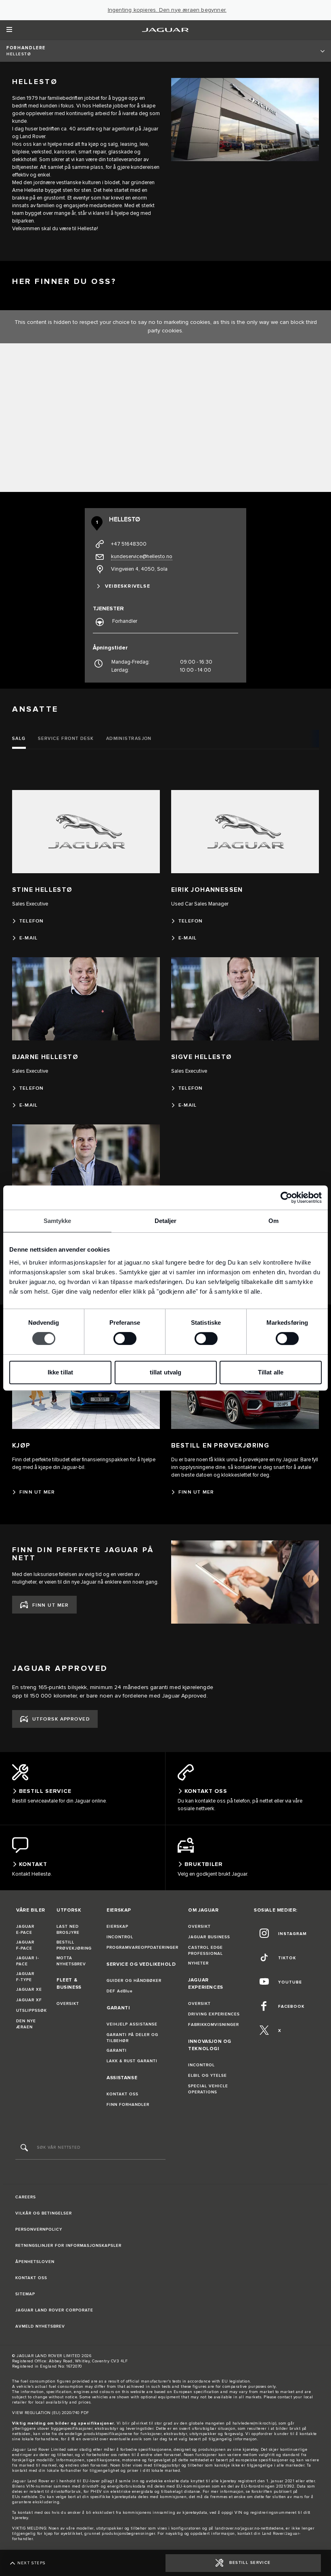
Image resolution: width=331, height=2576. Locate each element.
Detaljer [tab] (166, 1221)
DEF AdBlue (120, 1991)
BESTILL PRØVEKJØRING (74, 1945)
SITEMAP (25, 2294)
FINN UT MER (51, 1605)
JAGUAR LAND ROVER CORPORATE (54, 2310)
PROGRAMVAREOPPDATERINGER (142, 1948)
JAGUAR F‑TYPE (25, 1977)
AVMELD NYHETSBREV (40, 2326)
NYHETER (198, 1963)
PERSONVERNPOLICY (39, 2229)
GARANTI (117, 2051)
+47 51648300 (129, 544)
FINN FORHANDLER (128, 2105)
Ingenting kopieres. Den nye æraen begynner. (167, 10)
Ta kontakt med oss (31, 2513)
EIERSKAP (117, 1927)
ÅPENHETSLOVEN (35, 2262)
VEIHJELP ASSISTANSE (132, 2024)
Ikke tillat (60, 1372)
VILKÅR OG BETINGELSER (44, 2213)
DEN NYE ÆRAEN (26, 2024)
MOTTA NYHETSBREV (71, 1961)
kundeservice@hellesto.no (142, 557)
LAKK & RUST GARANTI (132, 2061)
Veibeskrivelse (128, 586)
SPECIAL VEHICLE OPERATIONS (208, 2089)
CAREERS (26, 2197)
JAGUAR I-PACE (28, 1961)
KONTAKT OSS (123, 2094)
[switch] (125, 1338)
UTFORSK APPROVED (61, 1719)
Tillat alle (271, 1372)
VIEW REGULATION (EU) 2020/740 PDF (51, 2413)
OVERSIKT (68, 2004)
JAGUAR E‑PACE (25, 1930)
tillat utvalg (165, 1372)
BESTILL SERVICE (250, 2563)
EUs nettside (25, 2497)
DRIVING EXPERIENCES (214, 2014)
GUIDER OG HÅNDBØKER (134, 1981)
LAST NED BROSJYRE (68, 1930)
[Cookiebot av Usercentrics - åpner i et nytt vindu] (286, 1198)
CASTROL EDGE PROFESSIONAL (205, 1951)
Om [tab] (273, 1221)
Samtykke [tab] (58, 1221)
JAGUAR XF (29, 2000)
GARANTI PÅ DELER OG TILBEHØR (132, 2038)
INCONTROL (120, 1937)
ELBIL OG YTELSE (207, 2076)
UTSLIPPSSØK (31, 2011)
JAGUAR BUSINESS (209, 1937)
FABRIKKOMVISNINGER (214, 2025)
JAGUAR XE (29, 1990)
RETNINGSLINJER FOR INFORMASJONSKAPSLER (68, 2246)
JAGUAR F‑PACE (25, 1945)
